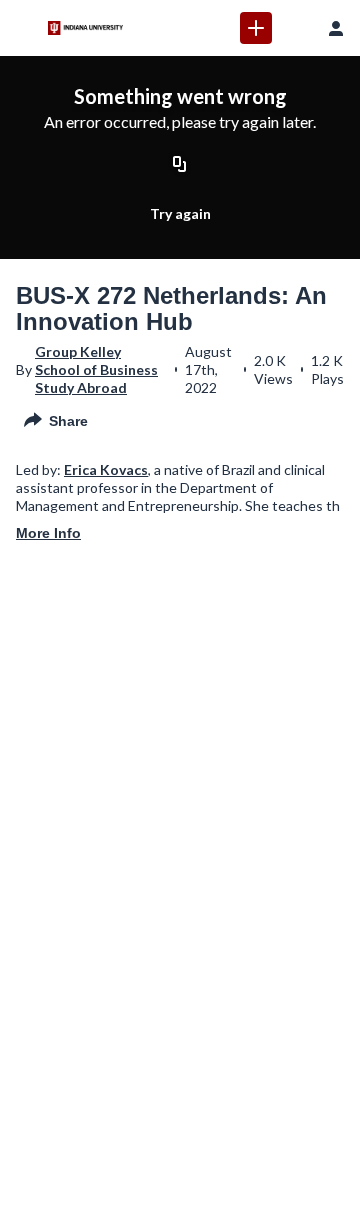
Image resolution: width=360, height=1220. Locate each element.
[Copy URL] (180, 165)
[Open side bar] (24, 28)
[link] (256, 28)
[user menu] (336, 28)
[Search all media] (296, 28)
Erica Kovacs (106, 469)
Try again (180, 213)
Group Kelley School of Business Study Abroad (96, 369)
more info (48, 533)
